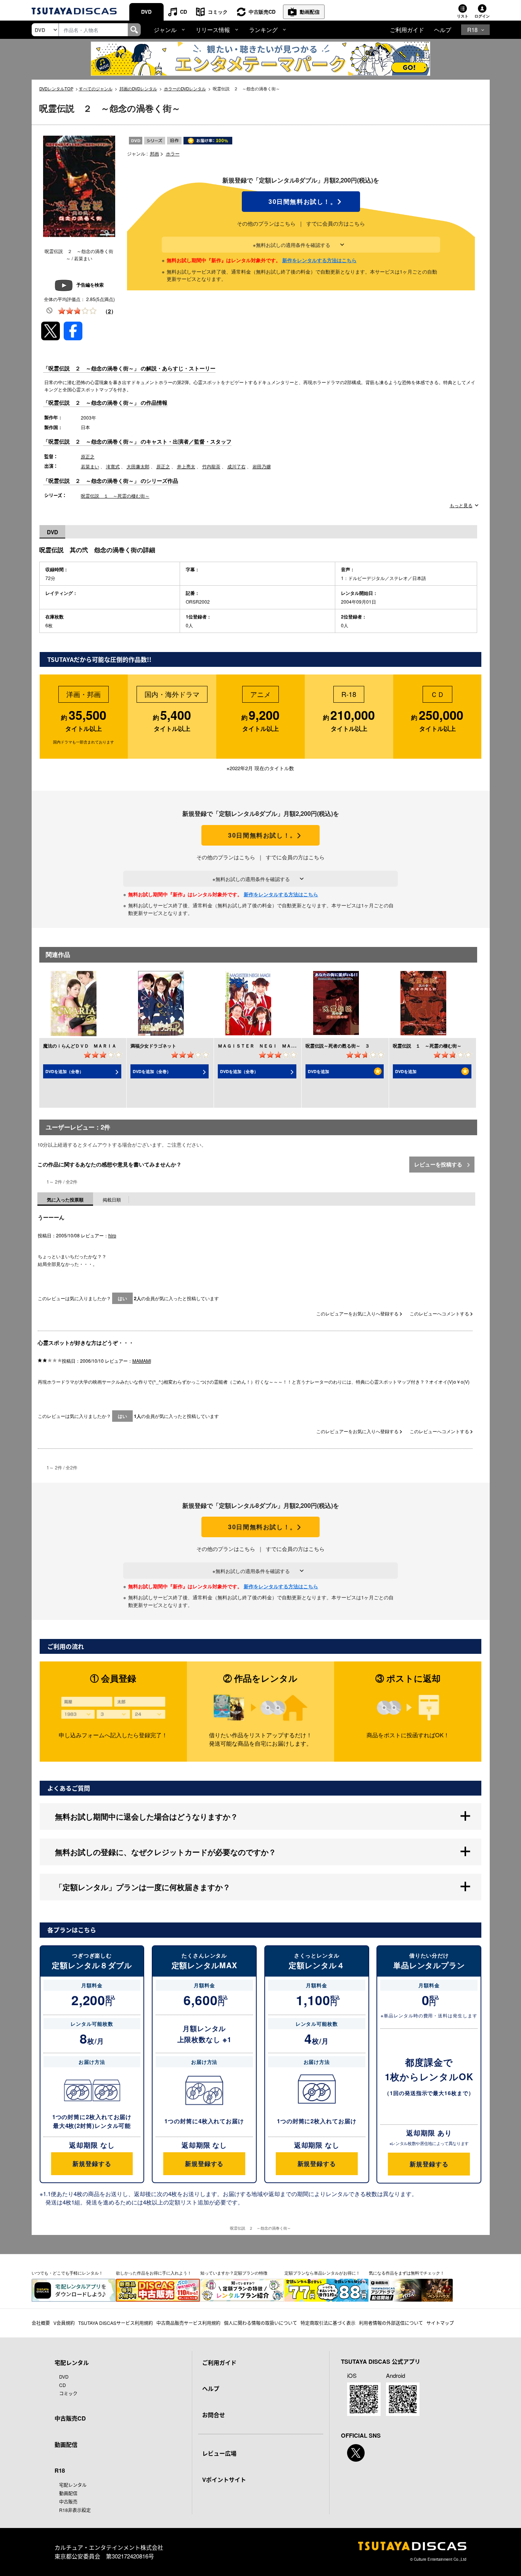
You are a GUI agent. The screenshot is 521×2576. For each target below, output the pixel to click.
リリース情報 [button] (213, 30)
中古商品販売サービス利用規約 (188, 2323)
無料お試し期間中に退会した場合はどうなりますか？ (146, 1816)
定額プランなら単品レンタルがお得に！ (322, 2273)
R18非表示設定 (75, 2510)
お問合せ (214, 2415)
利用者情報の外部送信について (391, 2323)
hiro (112, 1235)
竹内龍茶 (211, 466)
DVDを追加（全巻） (64, 1071)
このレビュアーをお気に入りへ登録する (358, 1313)
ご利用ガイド (407, 30)
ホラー (173, 153)
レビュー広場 (219, 2453)
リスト (463, 16)
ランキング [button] (263, 30)
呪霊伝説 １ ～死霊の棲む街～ (115, 496)
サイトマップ (440, 2323)
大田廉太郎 (138, 466)
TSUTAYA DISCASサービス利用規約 (116, 2323)
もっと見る (461, 505)
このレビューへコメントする (440, 1313)
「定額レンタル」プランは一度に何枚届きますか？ (143, 1887)
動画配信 (310, 12)
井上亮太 (186, 466)
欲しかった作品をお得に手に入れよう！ (154, 2273)
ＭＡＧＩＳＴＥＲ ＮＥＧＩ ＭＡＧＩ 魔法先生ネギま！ (280, 1046)
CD (183, 12)
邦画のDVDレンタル (138, 88)
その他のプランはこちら (266, 223)
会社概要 (41, 2323)
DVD (146, 12)
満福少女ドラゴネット (153, 1046)
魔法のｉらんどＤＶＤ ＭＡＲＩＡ (80, 1046)
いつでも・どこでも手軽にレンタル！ (67, 2273)
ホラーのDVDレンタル (185, 88)
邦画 (154, 153)
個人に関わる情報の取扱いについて (260, 2323)
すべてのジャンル (96, 88)
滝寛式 (113, 466)
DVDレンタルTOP (56, 88)
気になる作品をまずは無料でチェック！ (407, 2273)
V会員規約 (64, 2323)
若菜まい (90, 466)
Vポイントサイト (224, 2480)
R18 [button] (472, 30)
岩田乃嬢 (262, 466)
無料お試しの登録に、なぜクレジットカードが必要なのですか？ (166, 1852)
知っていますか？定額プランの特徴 (234, 2273)
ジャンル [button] (165, 30)
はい (122, 1298)
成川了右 (236, 466)
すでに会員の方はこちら (336, 223)
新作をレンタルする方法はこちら (319, 260)
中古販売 (68, 2502)
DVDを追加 (318, 1071)
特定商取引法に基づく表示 (328, 2323)
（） (109, 311)
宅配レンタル (73, 2485)
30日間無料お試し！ (301, 202)
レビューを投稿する (439, 1164)
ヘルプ (443, 30)
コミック (218, 12)
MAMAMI (142, 1361)
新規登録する (92, 2163)
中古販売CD (262, 12)
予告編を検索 (90, 285)
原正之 (88, 456)
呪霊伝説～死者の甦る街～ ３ (338, 1046)
